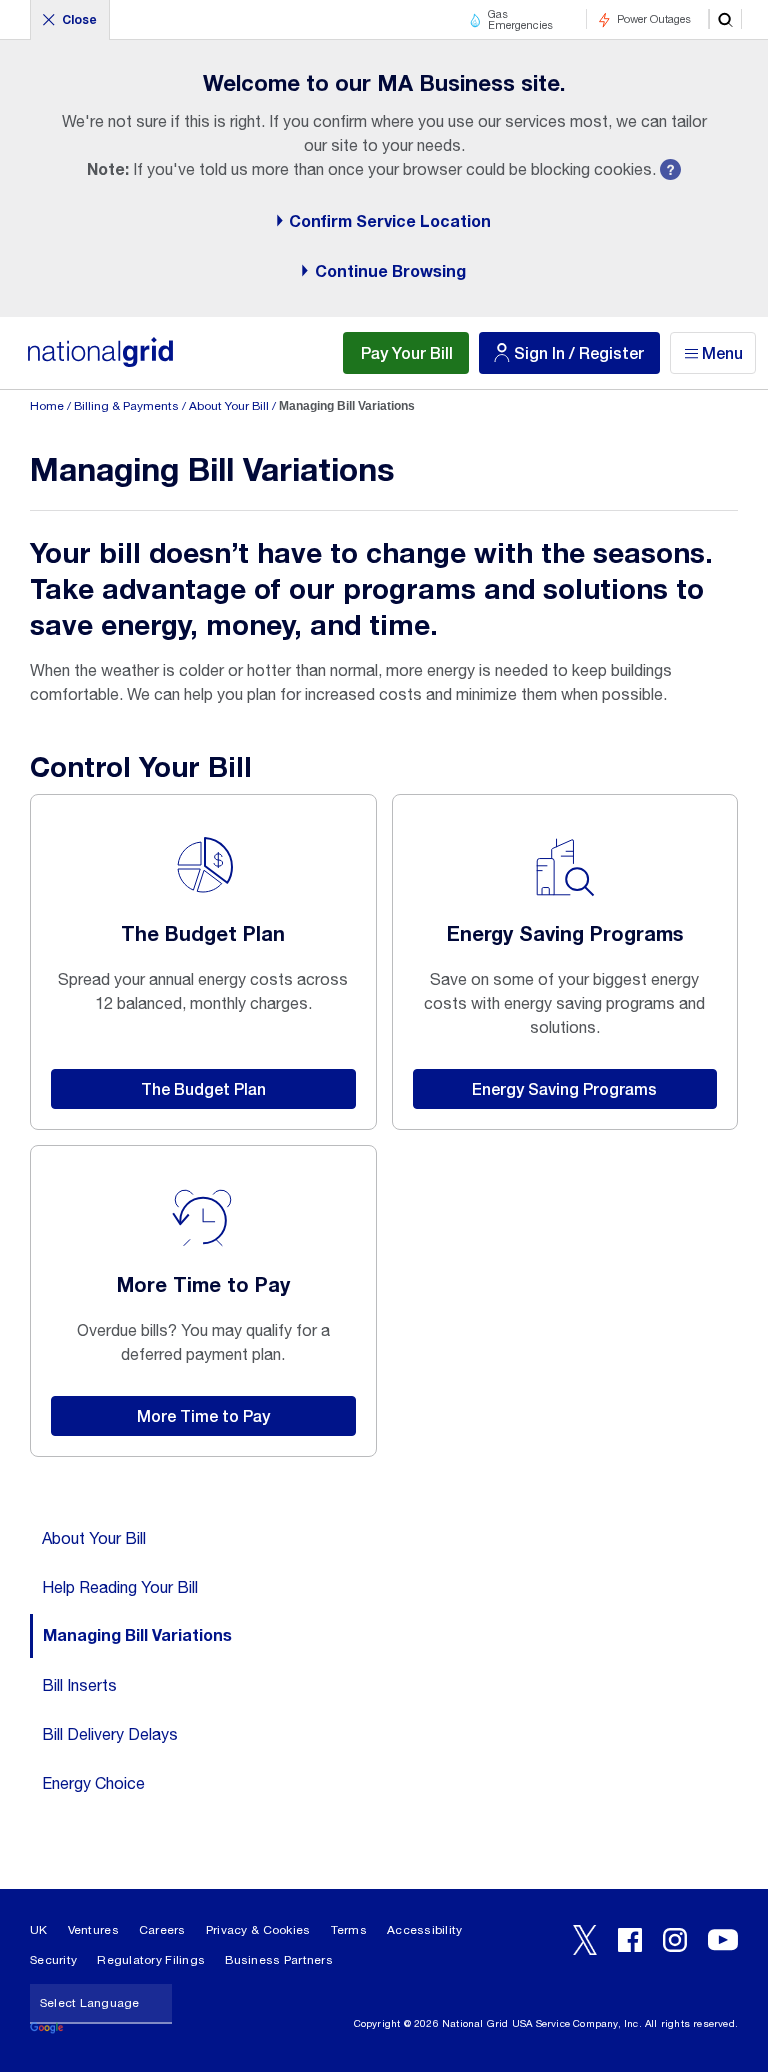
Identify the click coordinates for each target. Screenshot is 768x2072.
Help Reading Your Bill (120, 1587)
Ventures (93, 1930)
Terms (349, 1930)
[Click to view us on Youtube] (723, 1940)
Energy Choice (93, 1783)
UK (39, 1930)
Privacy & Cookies (258, 1930)
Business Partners (279, 1960)
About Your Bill (229, 406)
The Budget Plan (203, 1088)
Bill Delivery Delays (110, 1734)
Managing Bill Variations (137, 1636)
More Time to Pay (203, 1415)
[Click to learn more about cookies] (670, 170)
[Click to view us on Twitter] (585, 1940)
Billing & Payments (126, 406)
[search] (725, 19)
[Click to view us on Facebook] (630, 1940)
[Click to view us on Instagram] (675, 1940)
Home (47, 406)
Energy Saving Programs (564, 1088)
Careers (162, 1930)
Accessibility (425, 1930)
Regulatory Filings (151, 1960)
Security (53, 1960)
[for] (100, 362)
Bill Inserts (79, 1685)
